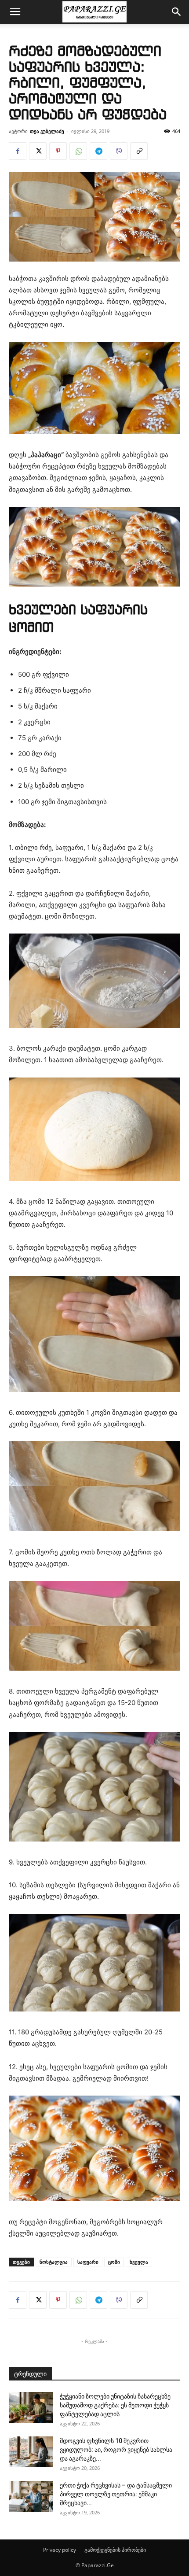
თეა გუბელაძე (47, 131)
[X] (38, 151)
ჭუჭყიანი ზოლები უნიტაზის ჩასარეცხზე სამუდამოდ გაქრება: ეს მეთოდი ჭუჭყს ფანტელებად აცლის (115, 2405)
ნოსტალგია (54, 2262)
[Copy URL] (139, 151)
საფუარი (88, 2262)
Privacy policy (60, 2550)
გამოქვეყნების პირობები (115, 2550)
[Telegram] (98, 151)
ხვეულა (139, 2262)
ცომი (114, 2262)
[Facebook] (18, 151)
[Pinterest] (58, 151)
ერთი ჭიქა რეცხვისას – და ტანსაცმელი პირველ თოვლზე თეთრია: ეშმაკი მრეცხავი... (116, 2494)
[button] (15, 12)
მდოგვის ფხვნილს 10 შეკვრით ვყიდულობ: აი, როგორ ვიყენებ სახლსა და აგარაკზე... (116, 2450)
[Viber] (119, 151)
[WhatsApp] (78, 151)
